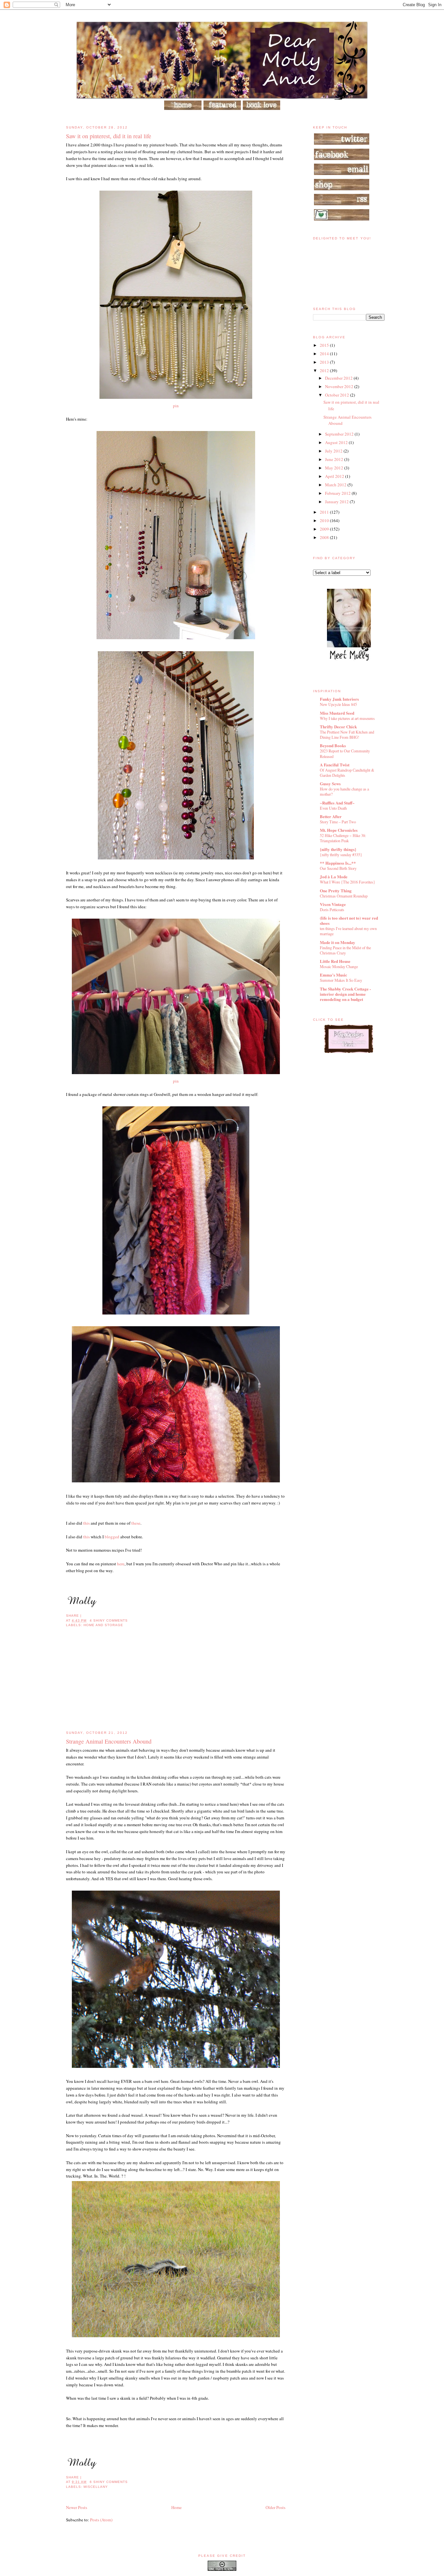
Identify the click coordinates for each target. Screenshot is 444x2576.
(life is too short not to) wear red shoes (349, 920)
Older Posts (275, 2507)
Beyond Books (333, 745)
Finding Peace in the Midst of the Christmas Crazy (345, 950)
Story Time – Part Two (338, 822)
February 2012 (338, 493)
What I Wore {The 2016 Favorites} (347, 882)
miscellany (96, 2487)
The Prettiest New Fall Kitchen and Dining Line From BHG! (347, 735)
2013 (325, 362)
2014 (325, 354)
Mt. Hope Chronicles (339, 830)
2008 (325, 537)
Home (176, 2507)
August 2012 (337, 442)
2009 (325, 529)
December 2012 (339, 378)
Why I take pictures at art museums (347, 718)
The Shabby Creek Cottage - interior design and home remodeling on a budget (345, 994)
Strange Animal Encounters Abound (109, 1741)
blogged (111, 1537)
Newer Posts (77, 2507)
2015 (325, 345)
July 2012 (334, 451)
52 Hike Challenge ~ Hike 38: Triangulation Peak (343, 838)
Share (72, 1616)
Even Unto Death (333, 808)
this (86, 1523)
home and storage (103, 1625)
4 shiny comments (109, 1620)
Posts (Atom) (101, 2520)
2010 (325, 520)
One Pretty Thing (336, 890)
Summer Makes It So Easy (341, 980)
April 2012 (335, 476)
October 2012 (338, 395)
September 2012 (340, 434)
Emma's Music (333, 975)
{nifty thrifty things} (338, 849)
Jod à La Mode (334, 877)
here (121, 1564)
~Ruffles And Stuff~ (337, 803)
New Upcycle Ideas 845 (338, 704)
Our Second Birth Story (338, 868)
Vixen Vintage (333, 904)
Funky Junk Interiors (339, 699)
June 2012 (335, 459)
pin (176, 406)
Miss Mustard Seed (337, 713)
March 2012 (336, 485)
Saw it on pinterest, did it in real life (109, 136)
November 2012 (340, 386)
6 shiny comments (109, 2482)
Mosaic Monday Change (339, 966)
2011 (325, 512)
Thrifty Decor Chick (338, 727)
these (135, 1523)
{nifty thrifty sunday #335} (341, 855)
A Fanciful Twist (335, 765)
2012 (325, 371)
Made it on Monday (338, 942)
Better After (331, 816)
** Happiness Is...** (338, 863)
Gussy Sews (330, 783)
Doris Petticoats (332, 910)
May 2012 (335, 468)
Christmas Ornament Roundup (344, 896)
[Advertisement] (115, 1684)
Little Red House (335, 961)
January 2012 (337, 502)
